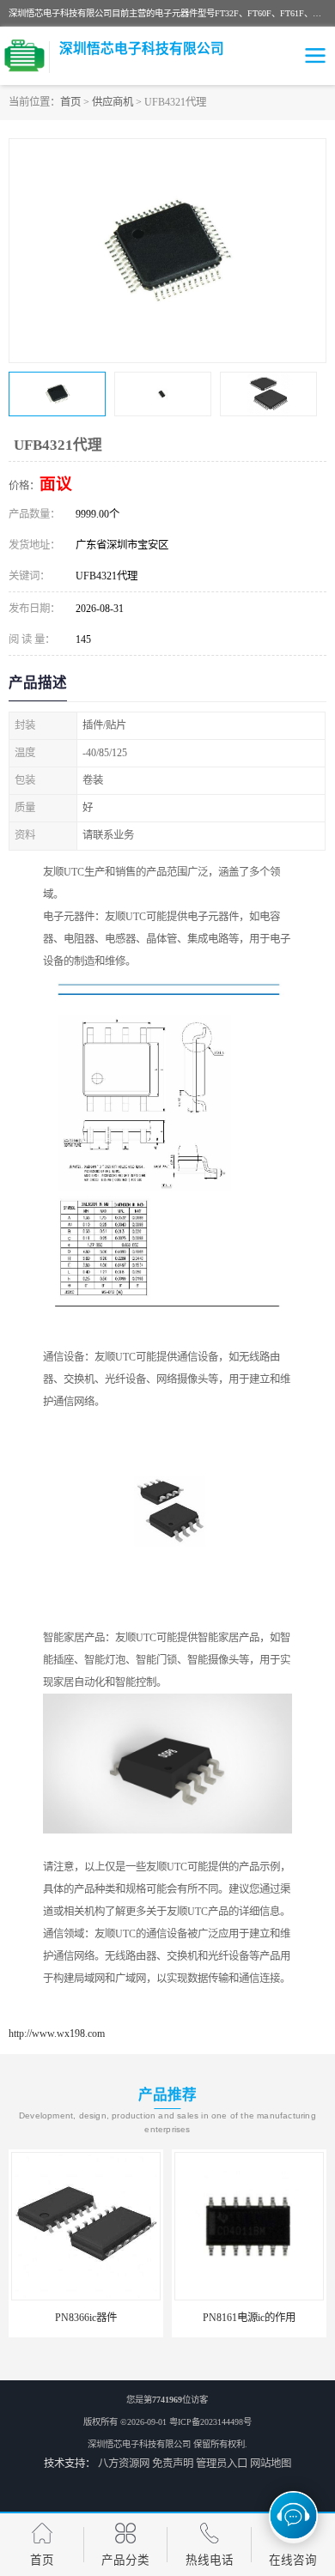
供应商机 (113, 102)
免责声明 (173, 2464)
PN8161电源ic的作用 (249, 2318)
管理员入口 (222, 2464)
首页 (70, 102)
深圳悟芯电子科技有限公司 (139, 2444)
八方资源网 (124, 2464)
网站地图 (271, 2464)
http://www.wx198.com (57, 2034)
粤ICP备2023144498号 (210, 2422)
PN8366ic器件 (86, 2318)
